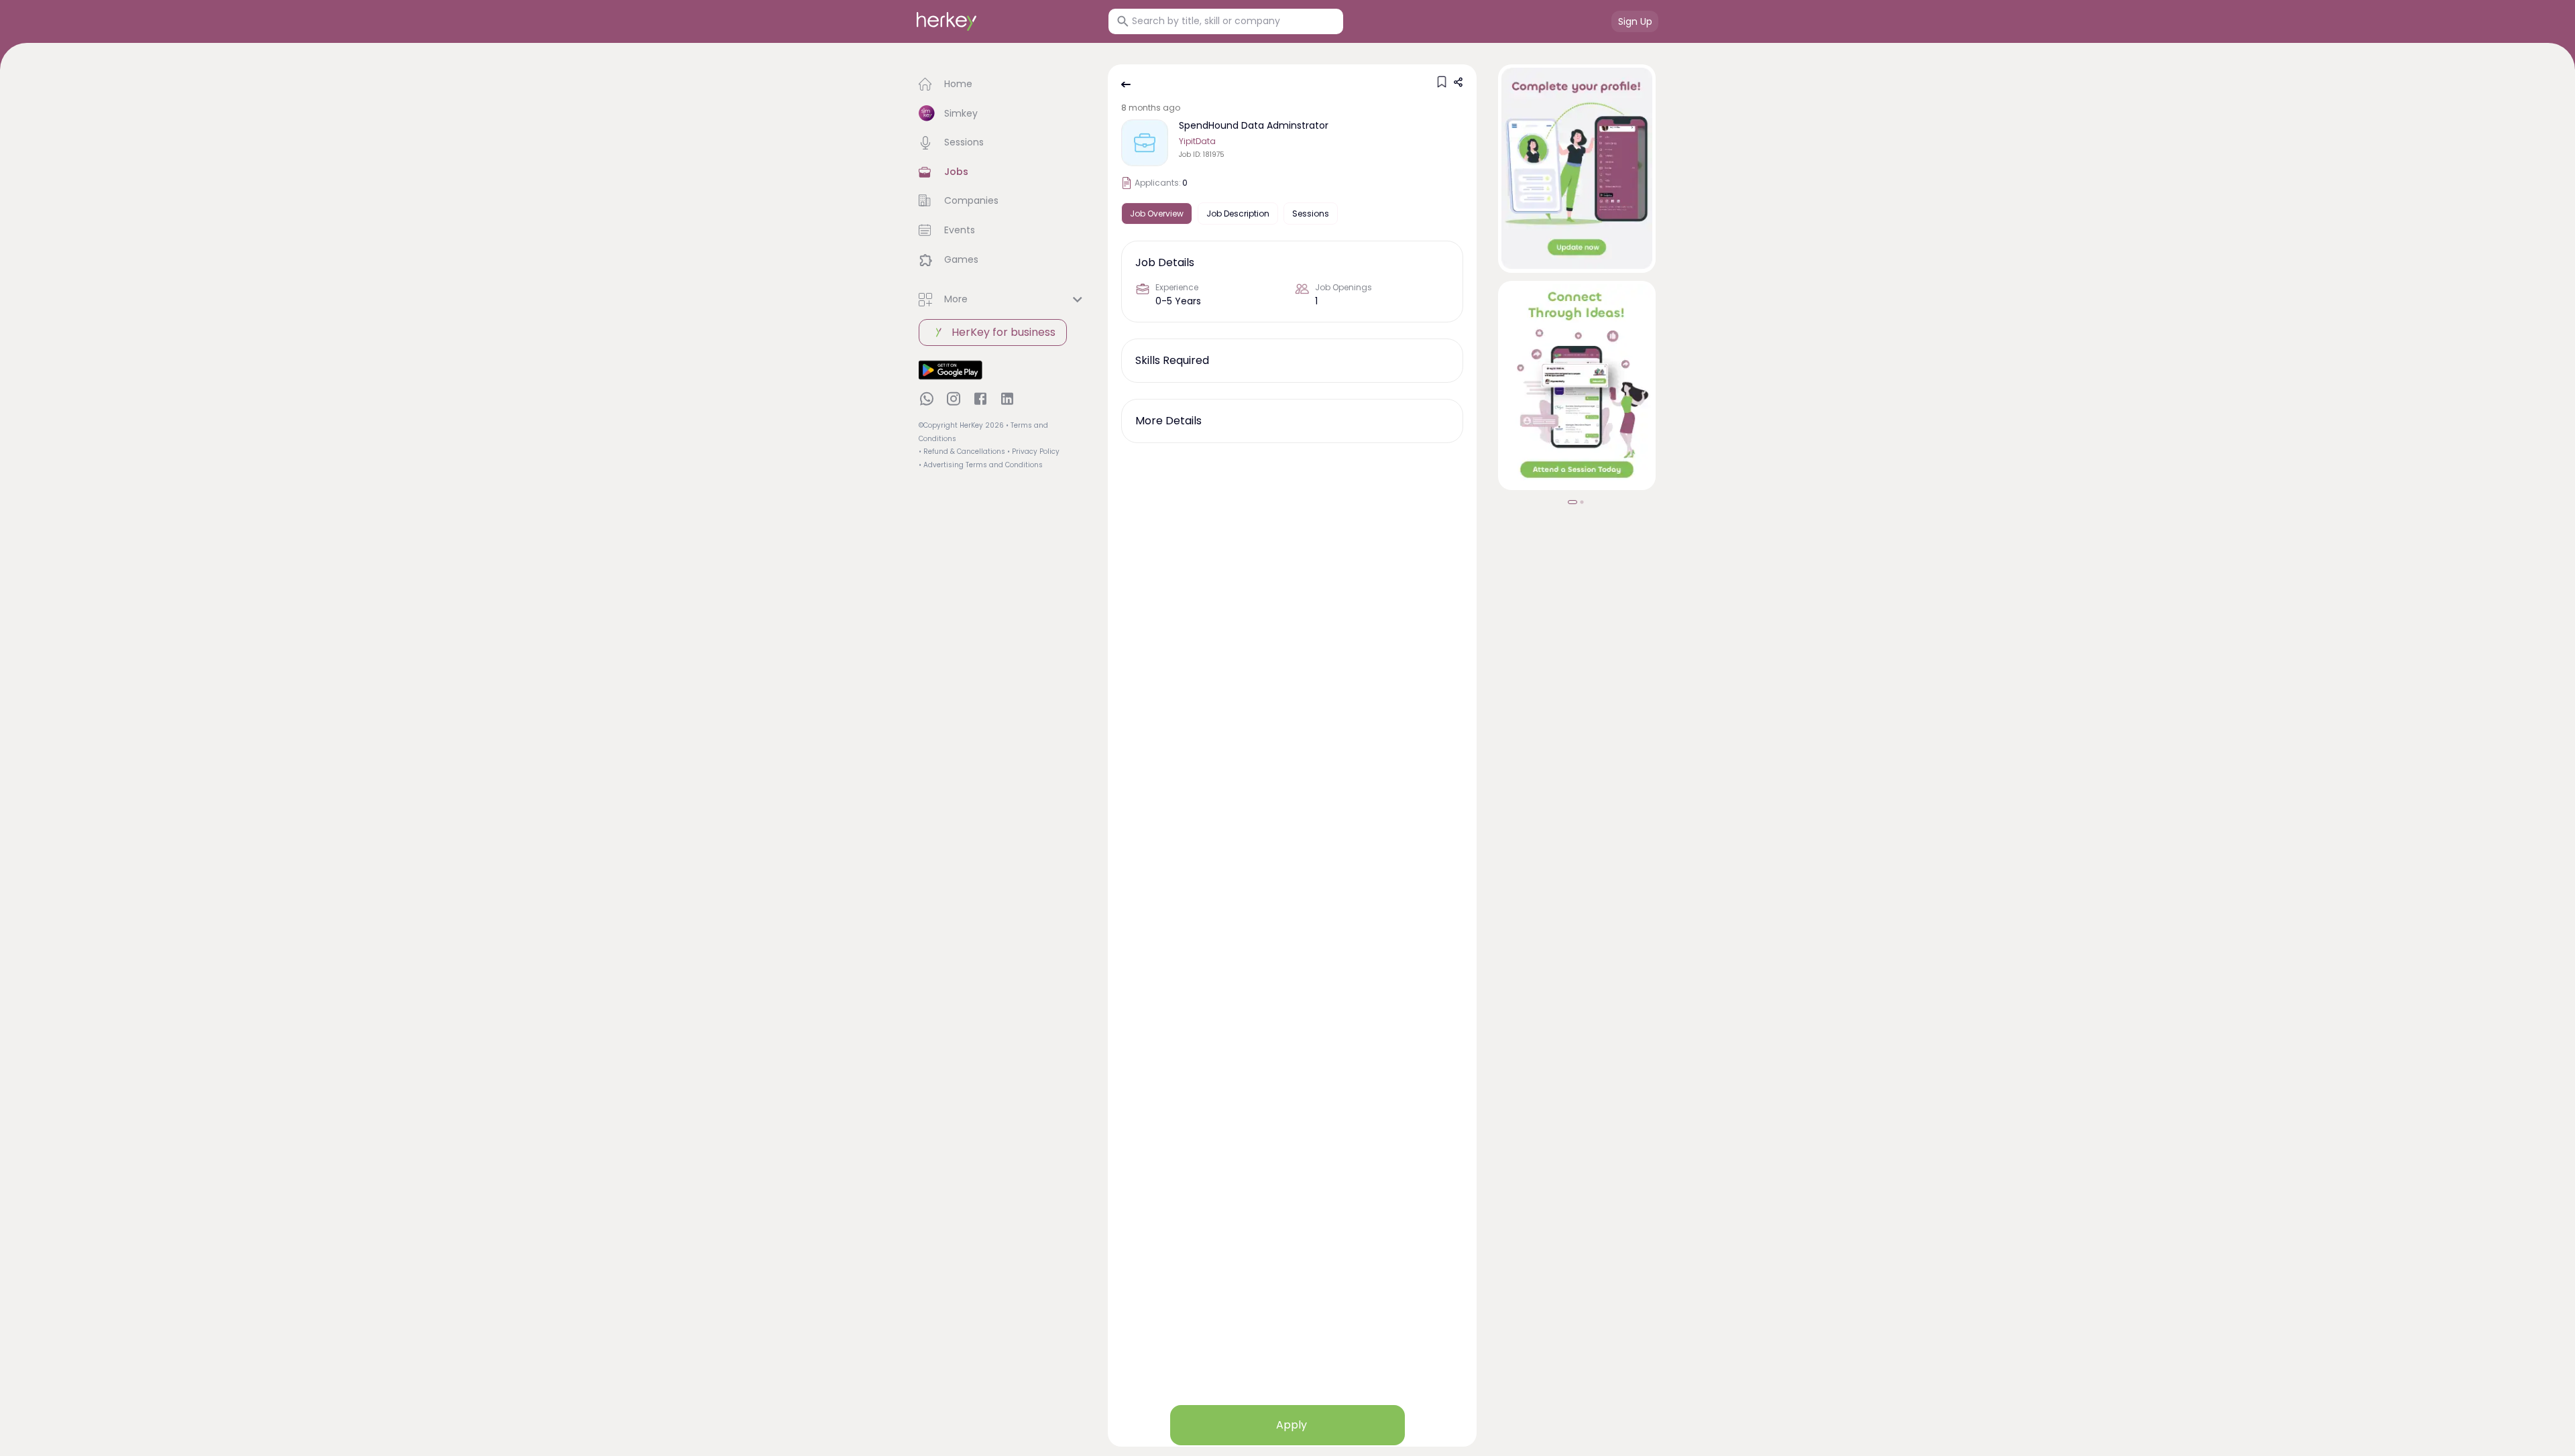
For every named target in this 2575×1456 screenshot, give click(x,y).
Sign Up (1635, 21)
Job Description (1238, 214)
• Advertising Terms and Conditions (981, 465)
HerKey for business (1004, 332)
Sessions (1311, 214)
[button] (1003, 84)
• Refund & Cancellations (962, 451)
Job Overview (1157, 214)
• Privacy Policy (1033, 451)
